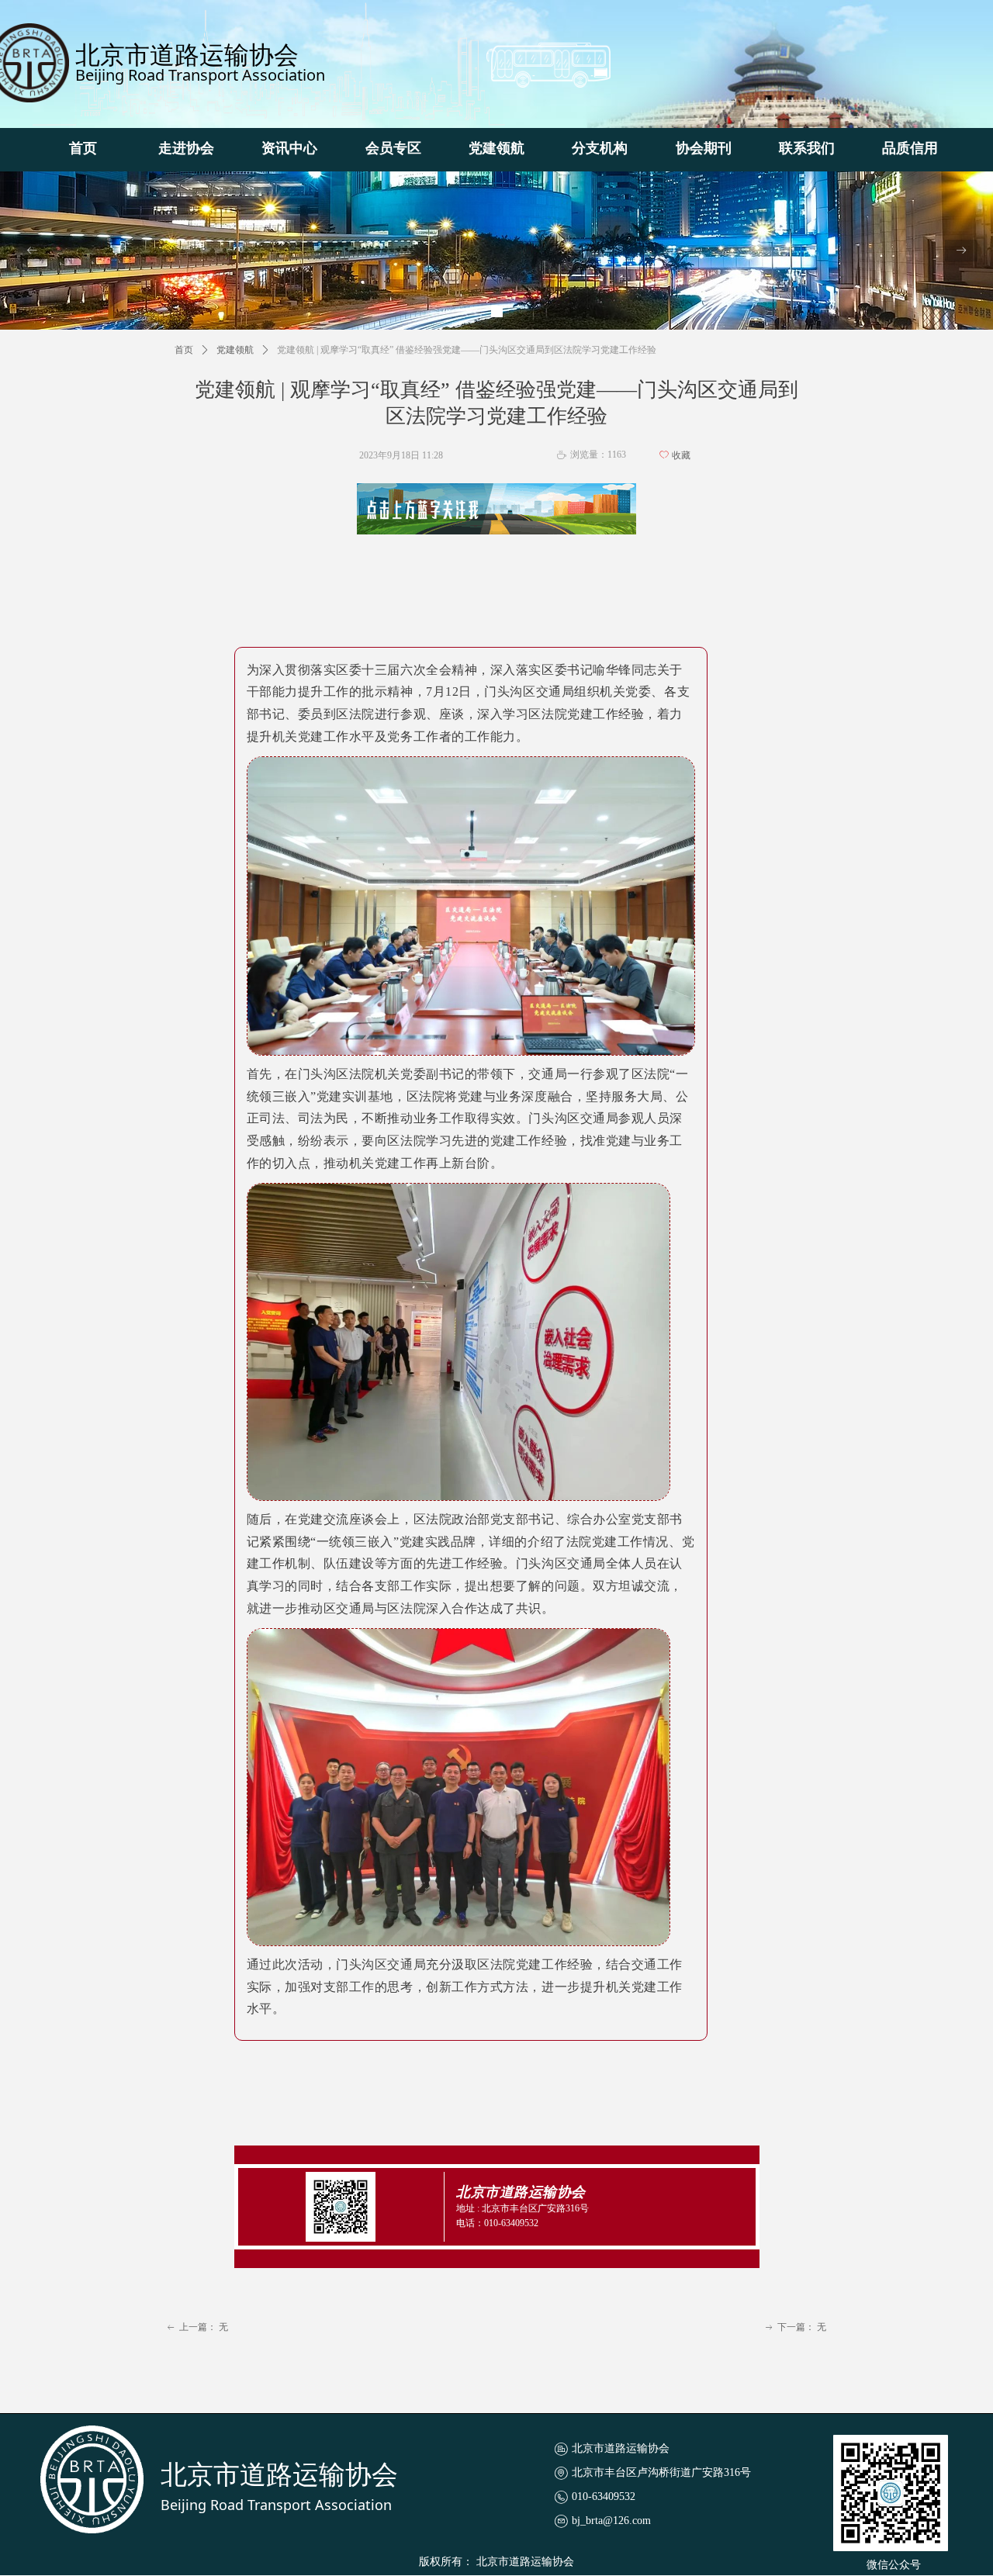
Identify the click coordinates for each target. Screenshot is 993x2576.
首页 (184, 350)
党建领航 (235, 350)
